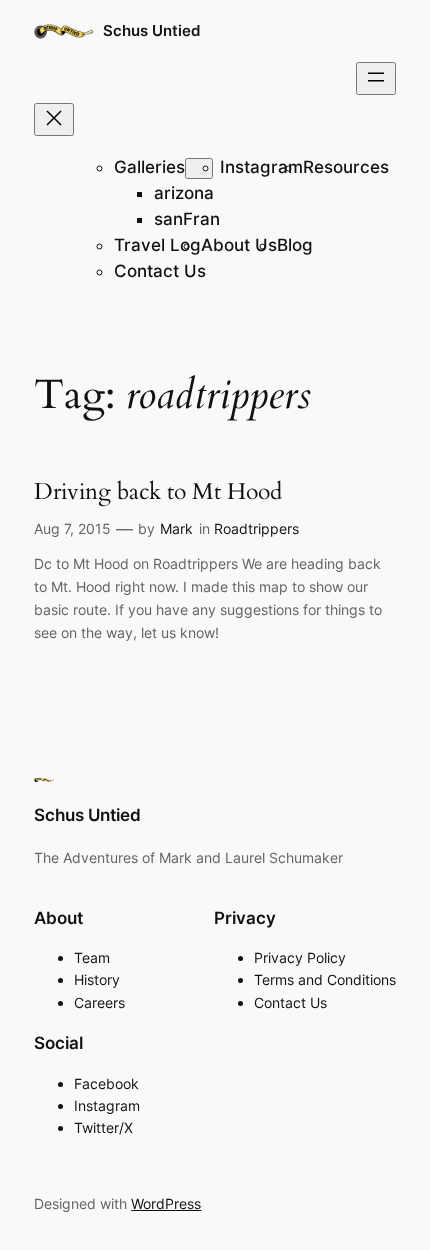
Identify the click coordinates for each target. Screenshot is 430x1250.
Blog (295, 245)
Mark (176, 528)
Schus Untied (151, 31)
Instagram (261, 167)
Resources (346, 167)
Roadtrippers (256, 528)
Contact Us (160, 271)
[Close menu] (54, 119)
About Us (239, 245)
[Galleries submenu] (199, 168)
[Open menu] (376, 78)
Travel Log (157, 245)
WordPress (166, 1203)
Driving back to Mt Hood (158, 492)
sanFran (187, 219)
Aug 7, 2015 (72, 528)
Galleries (149, 167)
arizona (184, 193)
